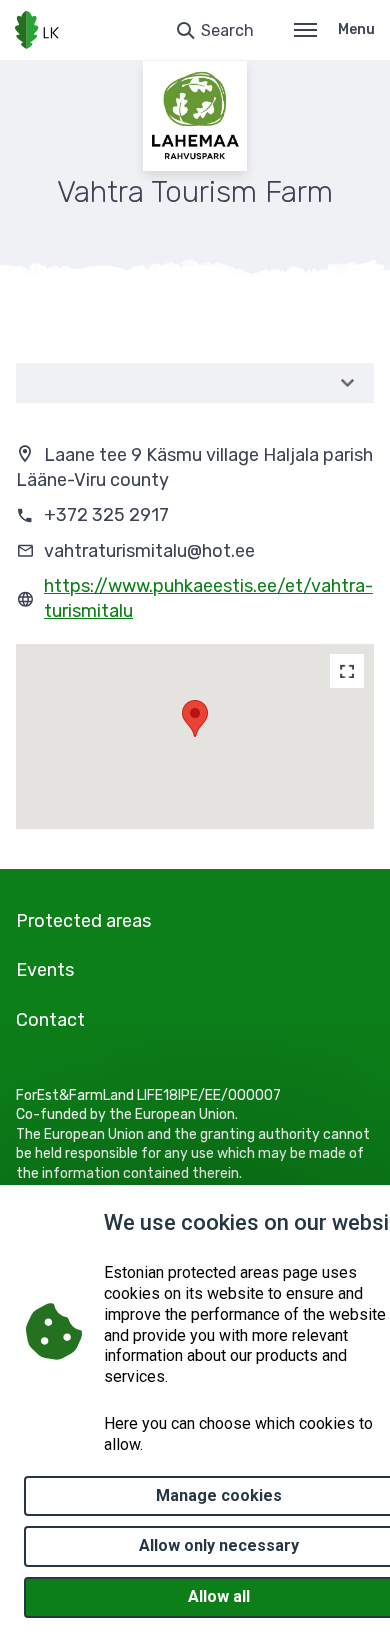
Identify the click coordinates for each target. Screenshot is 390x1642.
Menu (356, 29)
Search (227, 30)
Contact (50, 1020)
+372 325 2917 (106, 515)
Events (45, 970)
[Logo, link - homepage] (37, 30)
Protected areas (83, 921)
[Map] (347, 671)
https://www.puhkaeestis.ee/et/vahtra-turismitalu (208, 598)
